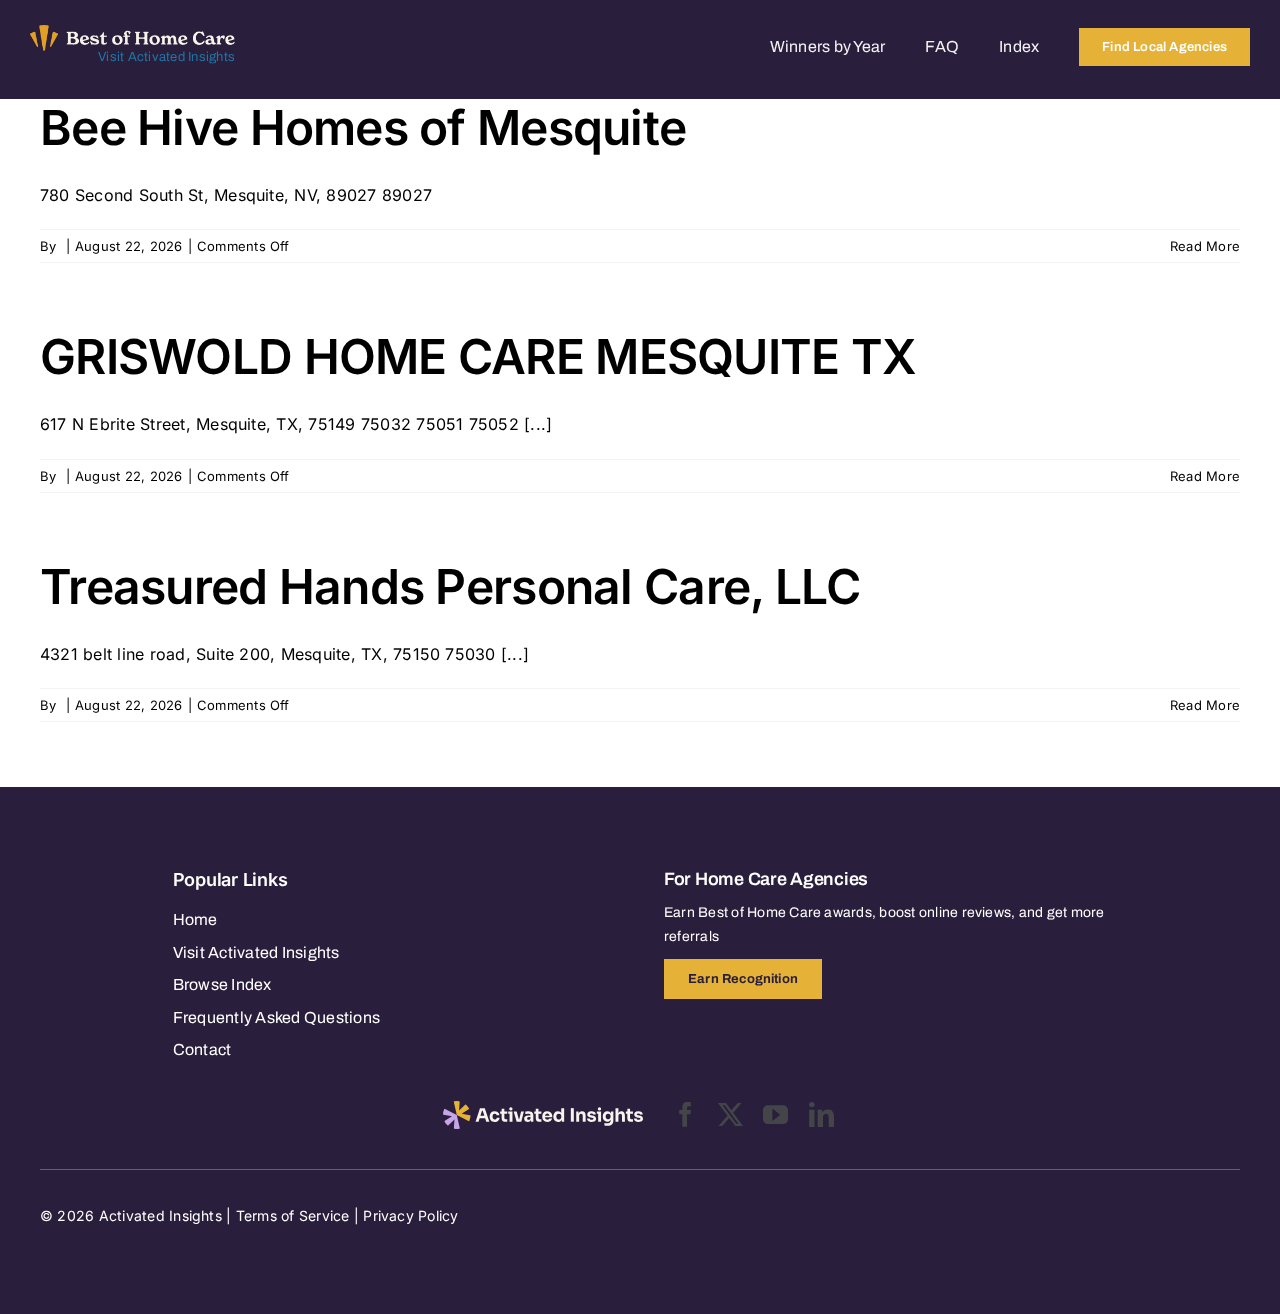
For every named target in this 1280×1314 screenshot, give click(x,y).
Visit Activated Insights (166, 57)
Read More (1205, 246)
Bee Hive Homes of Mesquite (363, 127)
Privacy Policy (410, 1215)
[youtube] (775, 1114)
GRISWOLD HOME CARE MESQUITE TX (478, 356)
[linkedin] (821, 1114)
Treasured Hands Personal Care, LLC (450, 586)
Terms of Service (293, 1215)
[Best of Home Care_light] (132, 33)
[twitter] (730, 1114)
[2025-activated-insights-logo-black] (543, 1109)
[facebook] (685, 1114)
